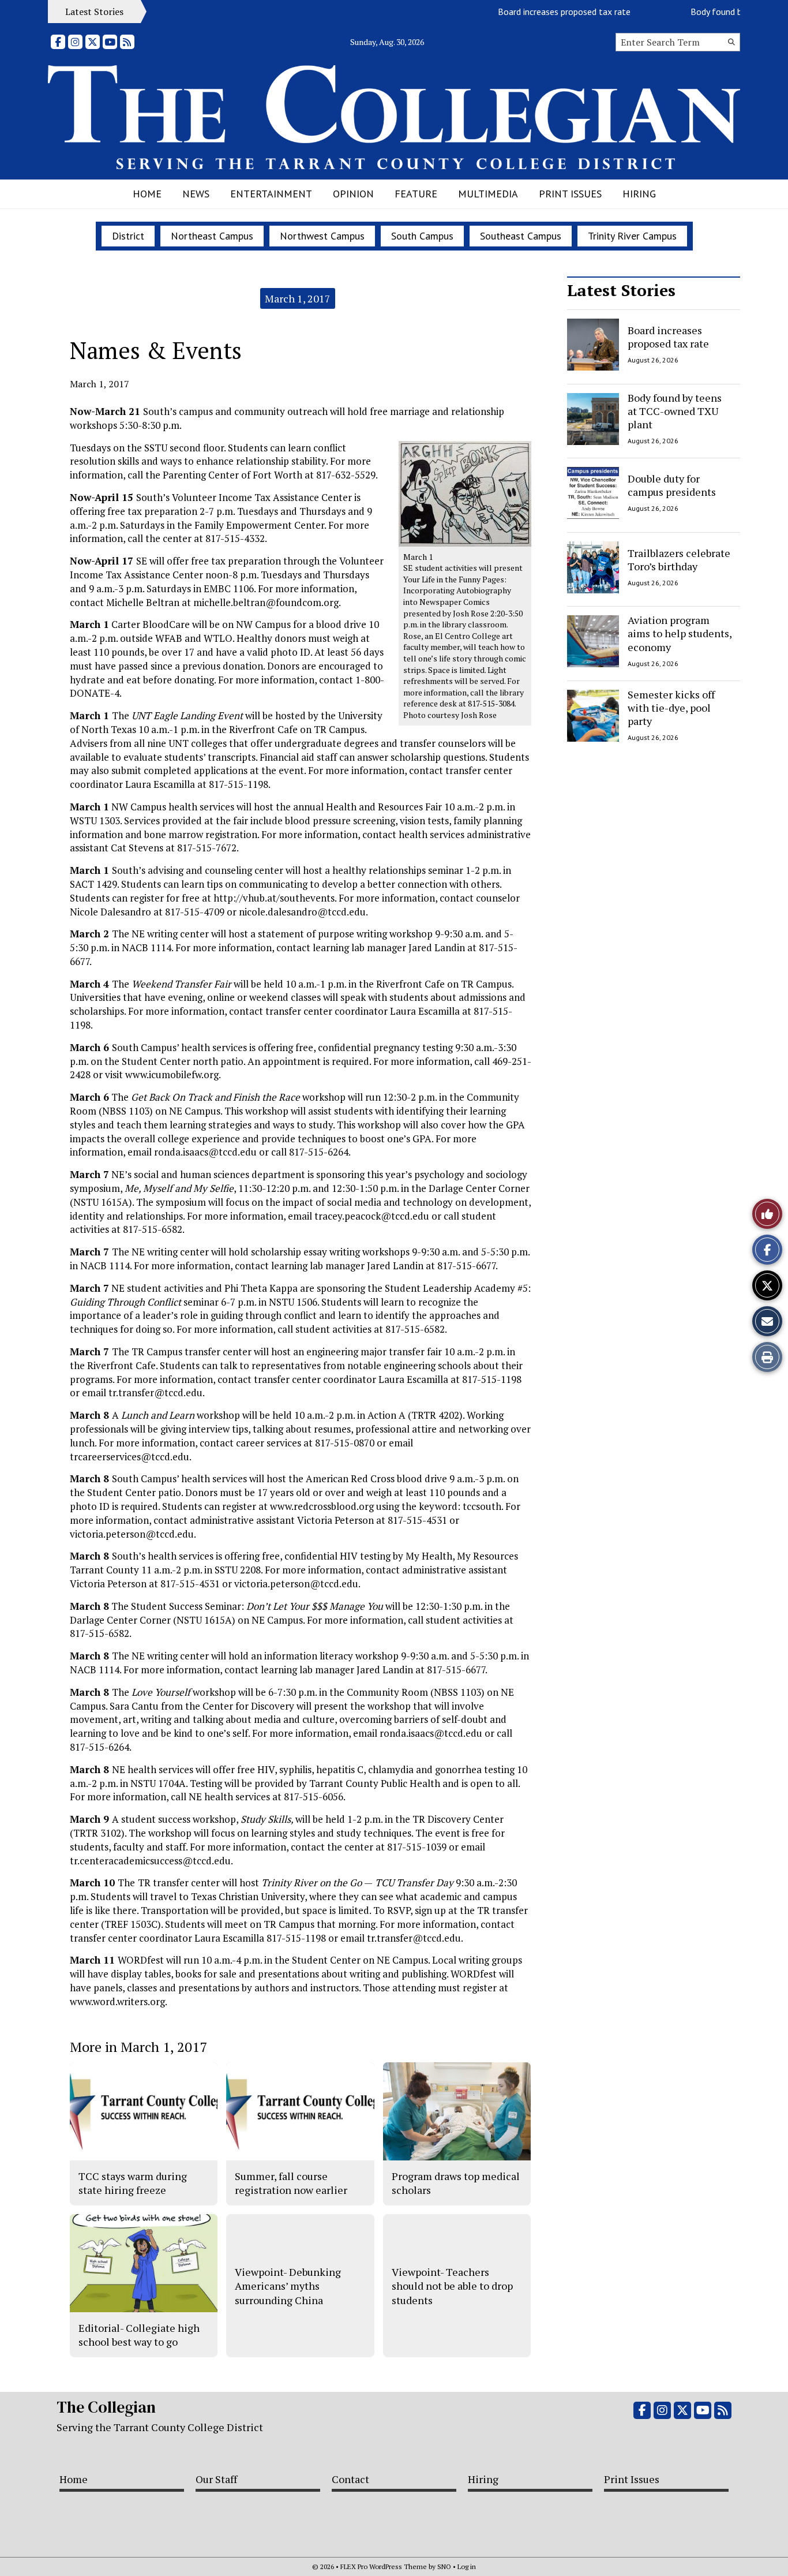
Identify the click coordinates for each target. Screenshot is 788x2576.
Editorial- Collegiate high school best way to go (139, 2335)
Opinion (353, 194)
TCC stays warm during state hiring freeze (133, 2183)
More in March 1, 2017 (138, 2047)
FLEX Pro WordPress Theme (384, 2566)
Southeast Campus (521, 236)
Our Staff (216, 2479)
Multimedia (488, 194)
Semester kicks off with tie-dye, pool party (671, 708)
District (128, 236)
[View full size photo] (465, 493)
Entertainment (271, 194)
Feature (416, 194)
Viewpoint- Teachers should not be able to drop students (452, 2286)
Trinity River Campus (632, 236)
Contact (350, 2479)
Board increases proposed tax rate (534, 12)
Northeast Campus (212, 236)
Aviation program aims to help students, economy (680, 633)
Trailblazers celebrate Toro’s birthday (679, 559)
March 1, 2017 (298, 298)
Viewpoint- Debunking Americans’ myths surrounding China (288, 2286)
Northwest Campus (322, 236)
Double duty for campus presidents (672, 485)
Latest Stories (621, 290)
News (196, 194)
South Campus (422, 236)
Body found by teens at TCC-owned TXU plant (675, 411)
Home (147, 194)
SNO (444, 2566)
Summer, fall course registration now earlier (291, 2183)
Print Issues (570, 194)
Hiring (639, 194)
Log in (467, 2566)
